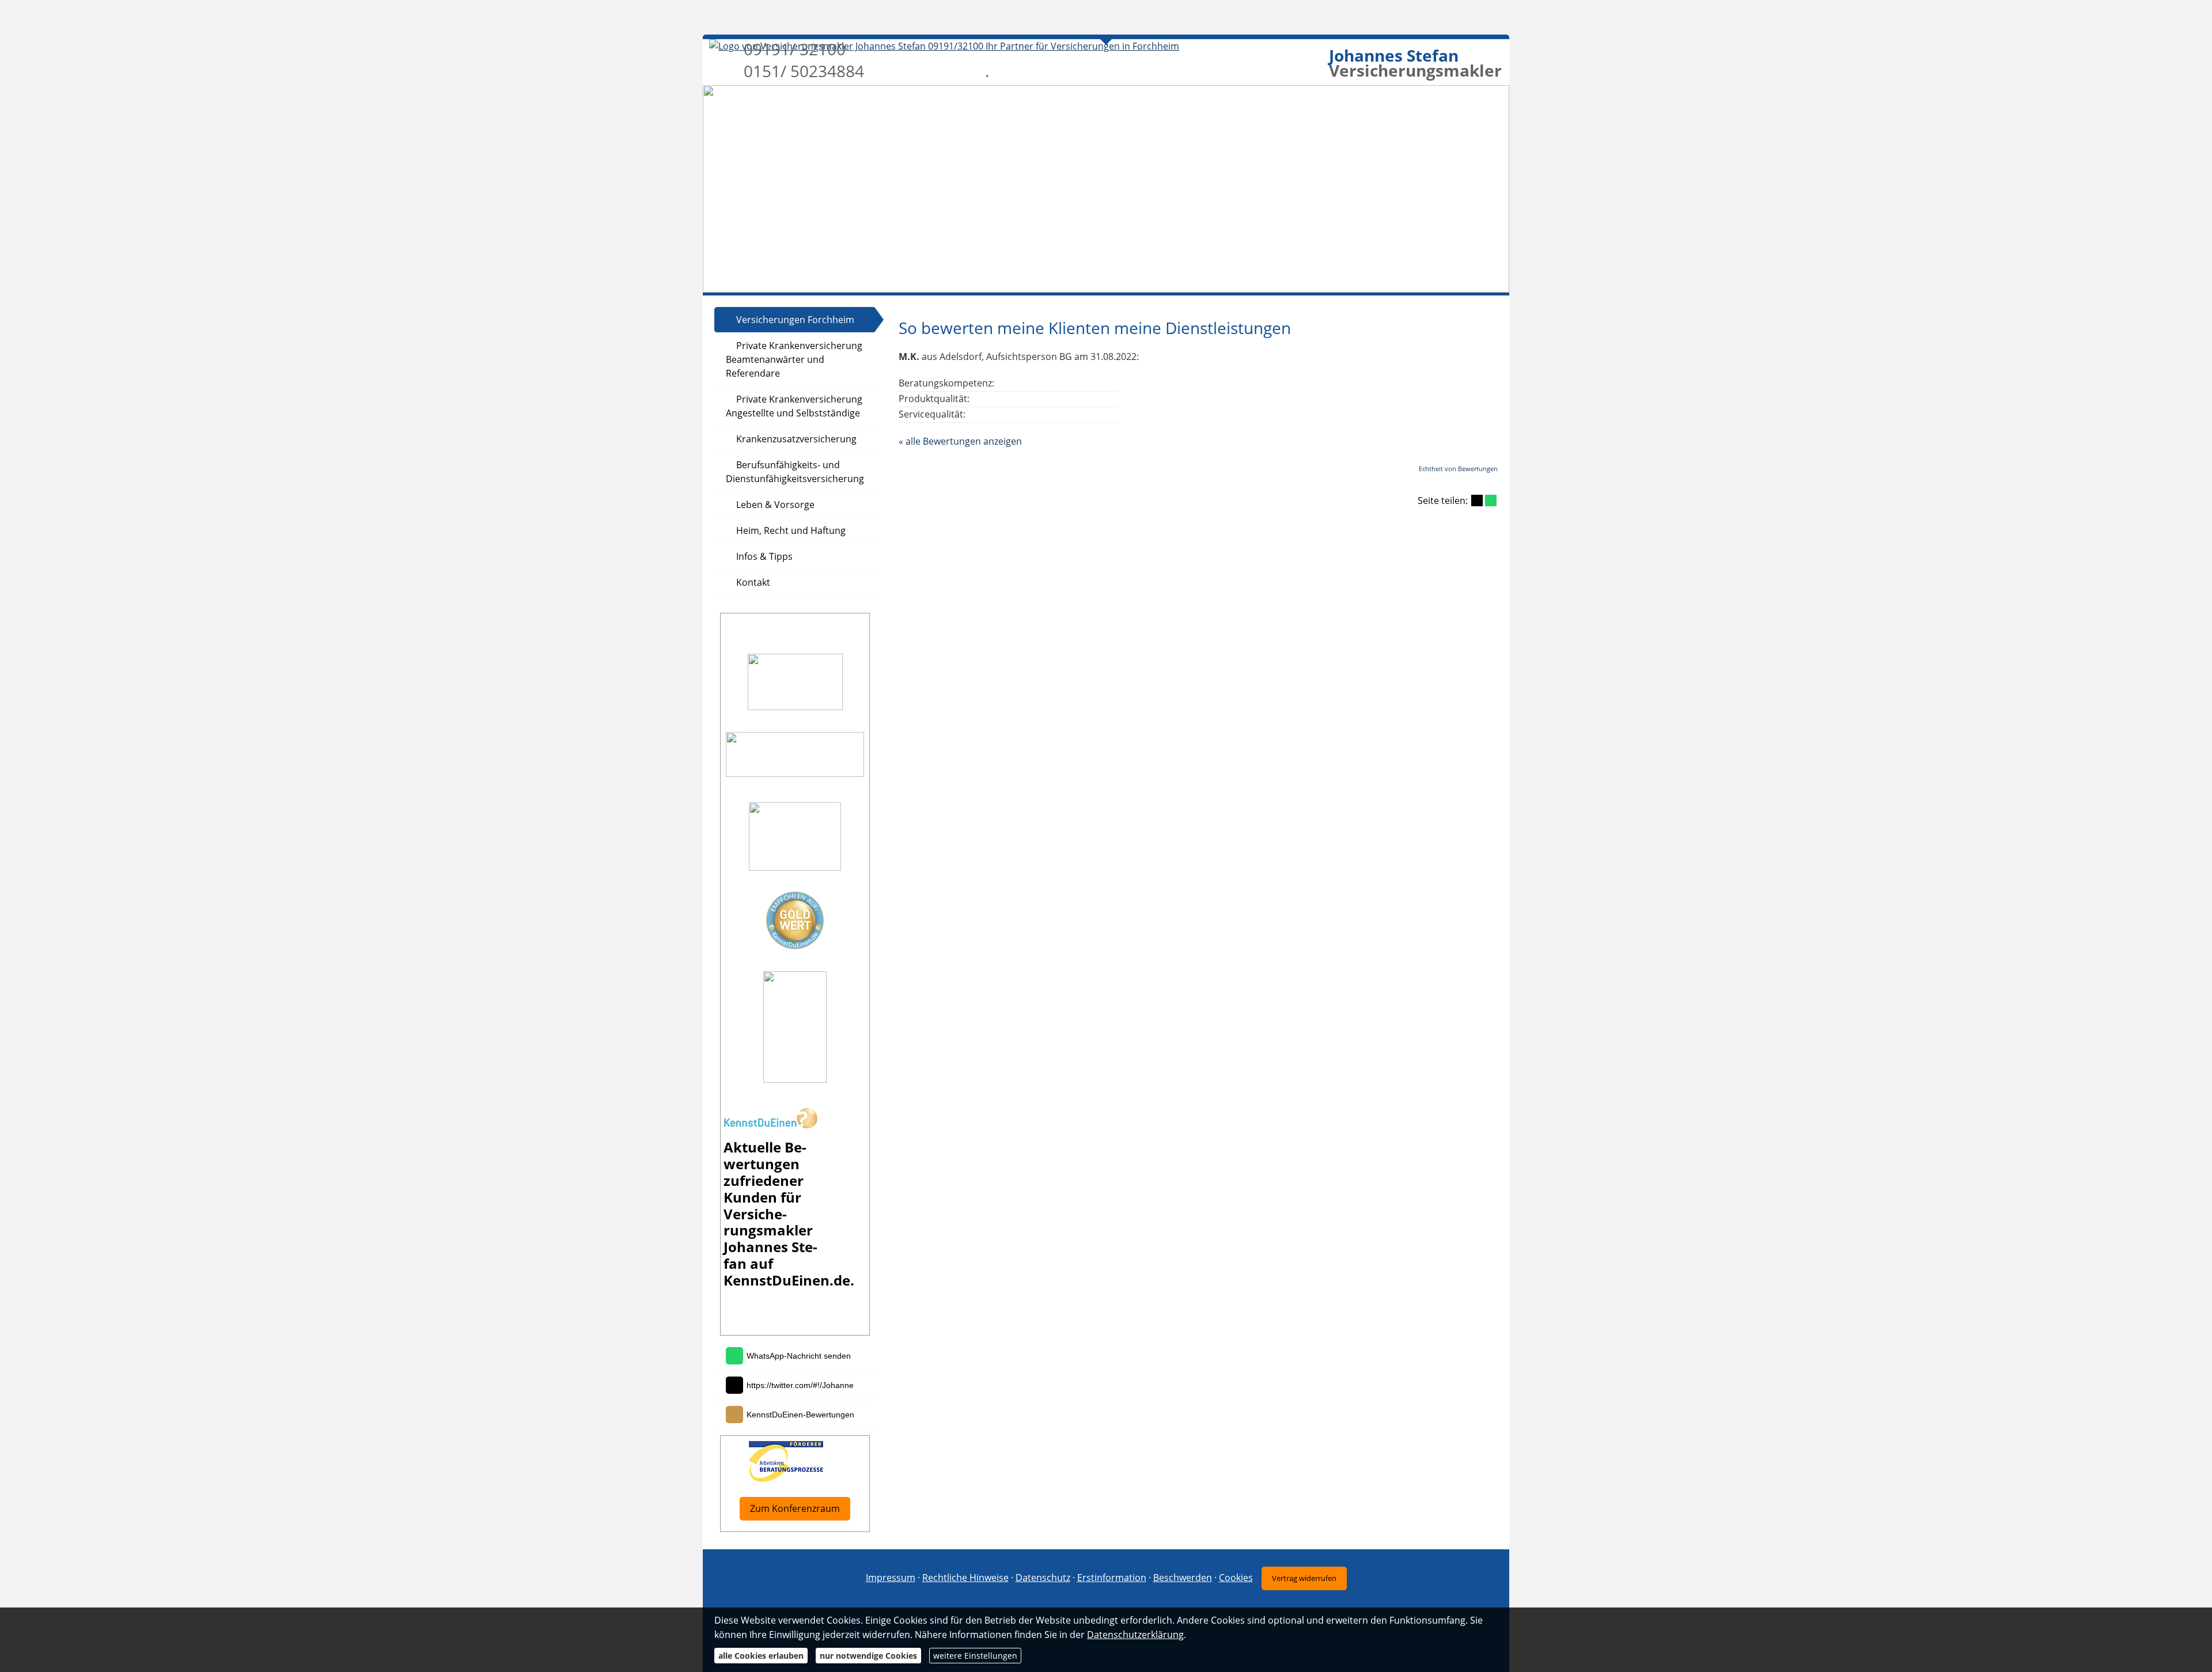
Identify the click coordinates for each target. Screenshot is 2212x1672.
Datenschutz (1043, 1578)
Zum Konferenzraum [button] (795, 1508)
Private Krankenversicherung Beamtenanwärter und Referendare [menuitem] (794, 359)
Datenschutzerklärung (1135, 1635)
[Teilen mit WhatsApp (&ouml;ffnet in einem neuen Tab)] (1491, 501)
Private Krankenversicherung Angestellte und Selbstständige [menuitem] (794, 406)
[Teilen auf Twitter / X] (1477, 501)
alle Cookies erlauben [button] (761, 1656)
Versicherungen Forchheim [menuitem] (795, 320)
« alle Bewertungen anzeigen (960, 441)
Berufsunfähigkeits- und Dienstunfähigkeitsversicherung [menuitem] (795, 472)
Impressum (891, 1578)
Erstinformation (1112, 1578)
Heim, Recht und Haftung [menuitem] (791, 530)
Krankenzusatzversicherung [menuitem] (796, 439)
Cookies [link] (1236, 1578)
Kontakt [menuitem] (753, 582)
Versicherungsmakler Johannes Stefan (770, 1239)
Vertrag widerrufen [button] (1304, 1578)
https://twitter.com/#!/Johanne (800, 1385)
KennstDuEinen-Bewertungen (800, 1415)
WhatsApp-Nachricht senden (799, 1356)
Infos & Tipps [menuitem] (764, 556)
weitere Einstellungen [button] (975, 1656)
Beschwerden (1183, 1578)
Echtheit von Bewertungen (1458, 469)
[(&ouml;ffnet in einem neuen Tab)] (770, 1125)
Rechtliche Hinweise (965, 1578)
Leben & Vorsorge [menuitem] (775, 505)
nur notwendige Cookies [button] (868, 1656)
